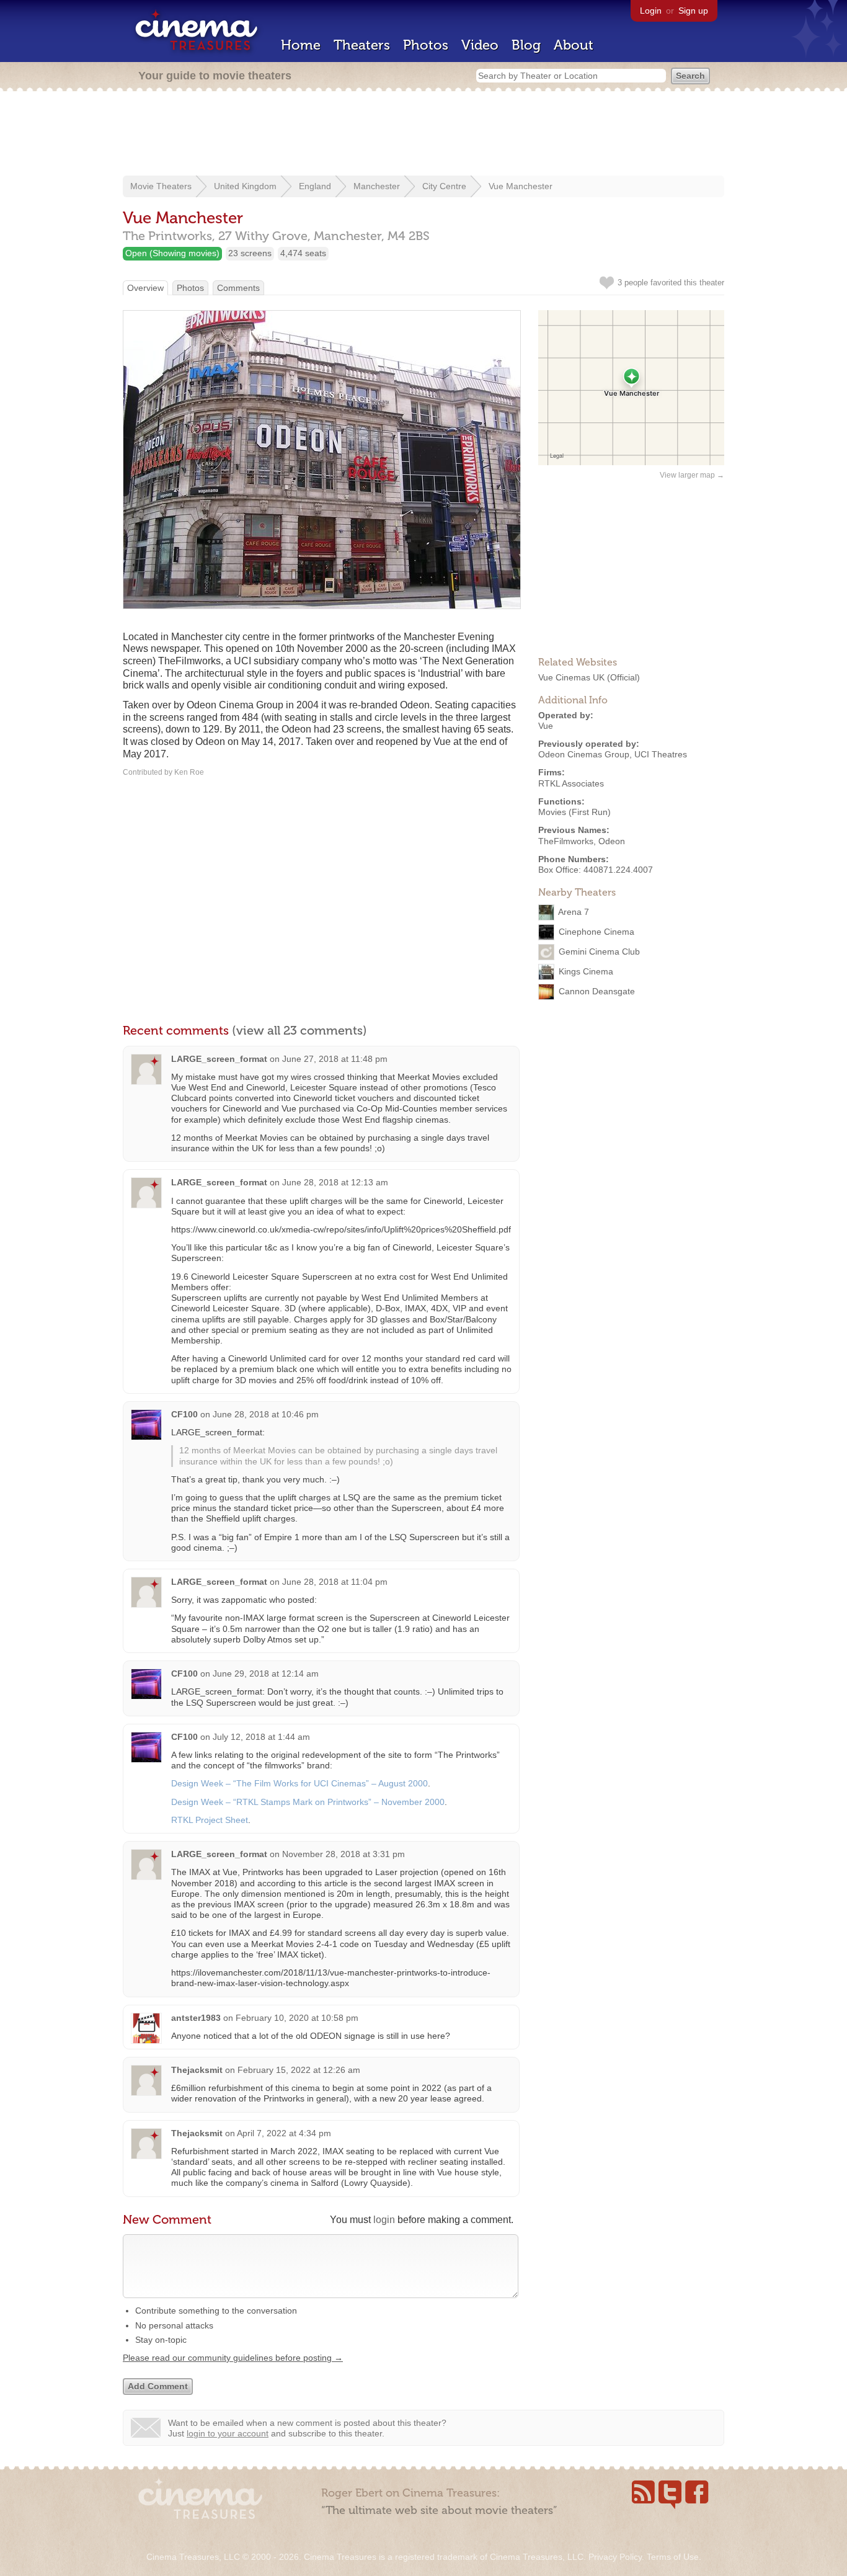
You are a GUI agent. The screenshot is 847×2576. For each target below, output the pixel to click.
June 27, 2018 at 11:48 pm (335, 1059)
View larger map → (692, 475)
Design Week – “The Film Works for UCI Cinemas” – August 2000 (299, 1783)
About (574, 45)
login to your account (228, 2433)
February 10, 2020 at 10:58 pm (297, 2018)
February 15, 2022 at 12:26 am (299, 2070)
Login (651, 11)
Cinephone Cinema (596, 932)
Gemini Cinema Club (599, 952)
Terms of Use (673, 2557)
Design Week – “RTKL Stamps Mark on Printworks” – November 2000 (308, 1802)
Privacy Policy (615, 2557)
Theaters (362, 45)
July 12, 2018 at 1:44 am (261, 1737)
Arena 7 (574, 912)
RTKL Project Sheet (210, 1820)
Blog (526, 45)
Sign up (693, 11)
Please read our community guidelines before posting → (233, 2358)
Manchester (377, 186)
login (384, 2220)
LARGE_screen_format (219, 1059)
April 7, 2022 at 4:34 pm (284, 2133)
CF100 (184, 1414)
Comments (238, 288)
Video (480, 45)
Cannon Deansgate (597, 991)
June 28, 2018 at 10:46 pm (266, 1414)
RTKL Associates (571, 783)
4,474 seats (303, 253)
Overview (145, 288)
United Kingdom (245, 186)
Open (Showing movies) (172, 253)
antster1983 (196, 2018)
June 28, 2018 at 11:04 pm (335, 1582)
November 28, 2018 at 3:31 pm (344, 1854)
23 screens (250, 253)
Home (301, 45)
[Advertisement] (423, 135)
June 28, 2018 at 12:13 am (335, 1182)
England (315, 186)
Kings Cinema (586, 971)
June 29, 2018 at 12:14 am (266, 1674)
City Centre (444, 186)
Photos (426, 45)
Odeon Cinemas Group (584, 754)
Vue (546, 726)
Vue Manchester (521, 186)
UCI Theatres (661, 754)
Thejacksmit (197, 2070)
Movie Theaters (161, 186)
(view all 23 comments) (299, 1030)
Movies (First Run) (574, 812)
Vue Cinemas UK (571, 677)
